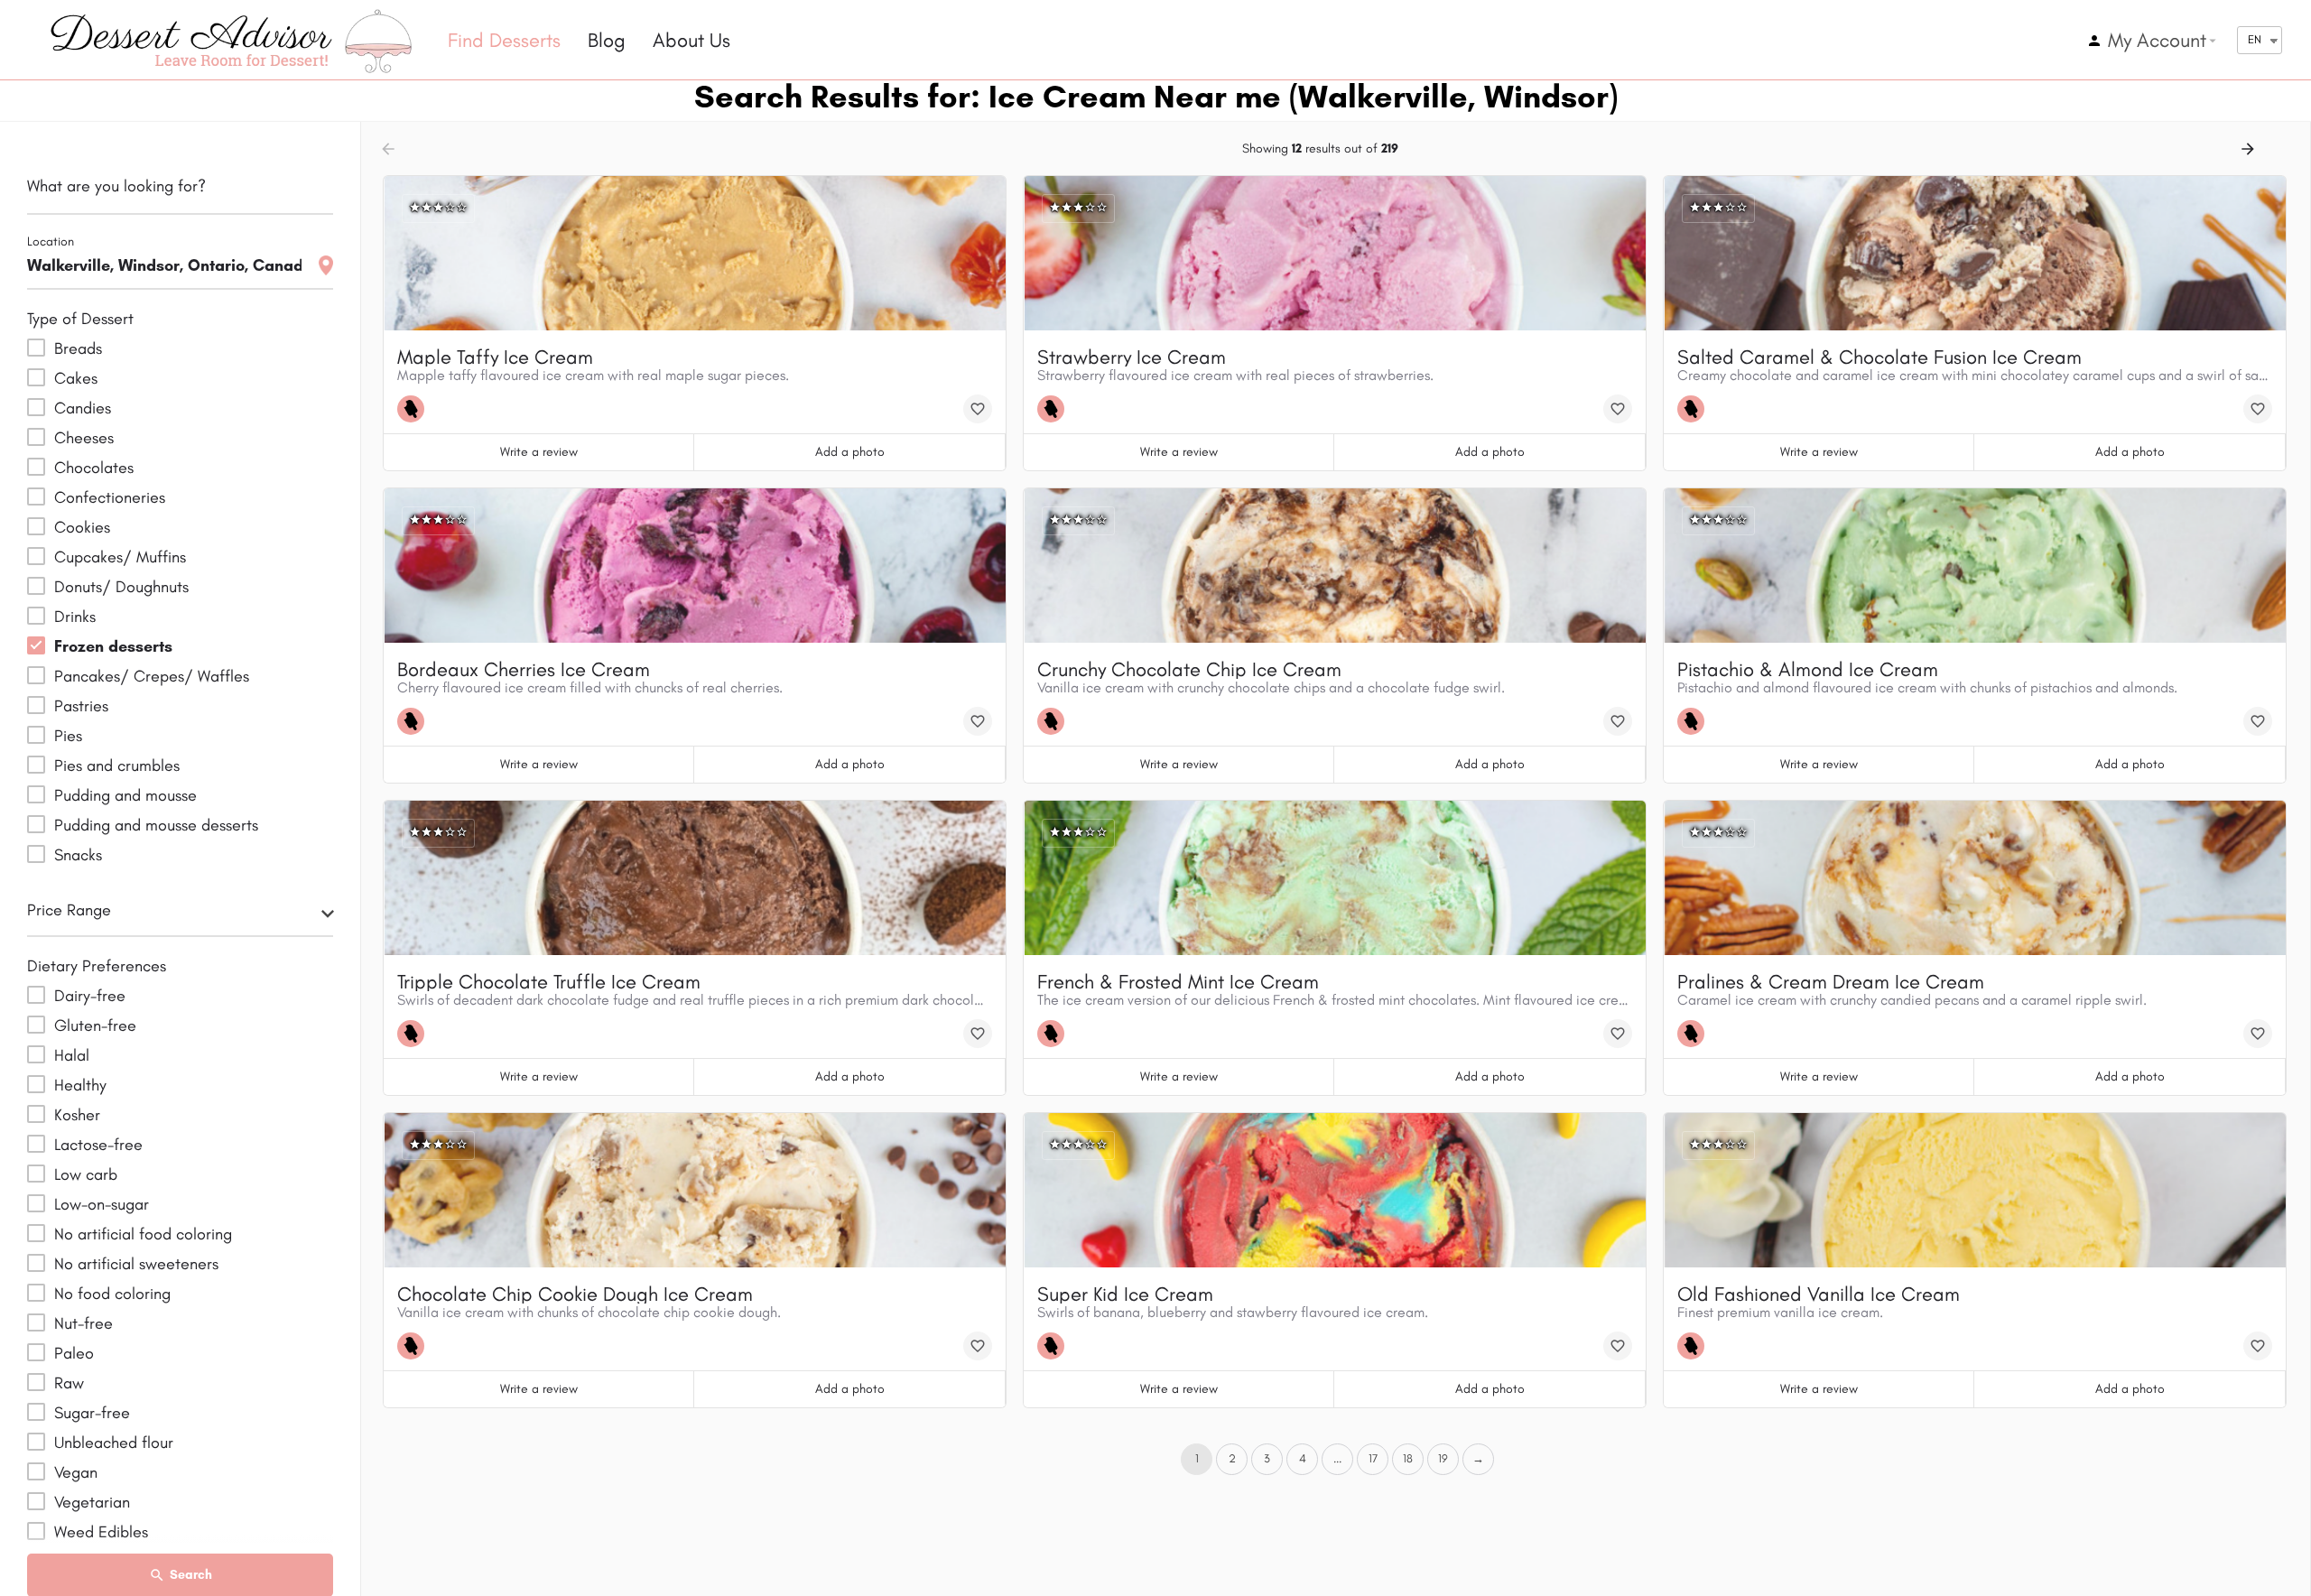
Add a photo (850, 452)
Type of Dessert (80, 319)
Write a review (539, 452)
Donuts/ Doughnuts (121, 587)
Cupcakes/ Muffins (120, 557)
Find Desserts (504, 40)
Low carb (86, 1174)
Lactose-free (98, 1145)
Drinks (75, 617)
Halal (72, 1055)
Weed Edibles (101, 1532)
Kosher (77, 1115)
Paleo (74, 1353)
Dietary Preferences (97, 966)
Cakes (76, 378)
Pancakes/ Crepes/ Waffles (152, 676)
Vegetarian (92, 1502)
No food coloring (112, 1294)
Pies (68, 736)
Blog (607, 40)
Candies (83, 408)
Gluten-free (95, 1025)
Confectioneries (110, 497)
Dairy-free (90, 996)
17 (1373, 1458)
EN (2255, 39)
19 (1443, 1458)
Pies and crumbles (117, 766)
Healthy (80, 1085)
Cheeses (84, 438)
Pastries (81, 706)
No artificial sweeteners (136, 1264)
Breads (78, 348)
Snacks (78, 855)
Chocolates (94, 468)
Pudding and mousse (125, 795)
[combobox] (180, 915)
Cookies (82, 527)
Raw (69, 1383)
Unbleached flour (114, 1443)
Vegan (76, 1472)
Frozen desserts (113, 646)
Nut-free (84, 1323)
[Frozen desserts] (415, 409)
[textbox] (180, 915)
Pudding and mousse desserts (156, 825)
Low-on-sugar (102, 1204)
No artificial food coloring (143, 1234)
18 (1408, 1458)
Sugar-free (92, 1413)
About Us (691, 40)
